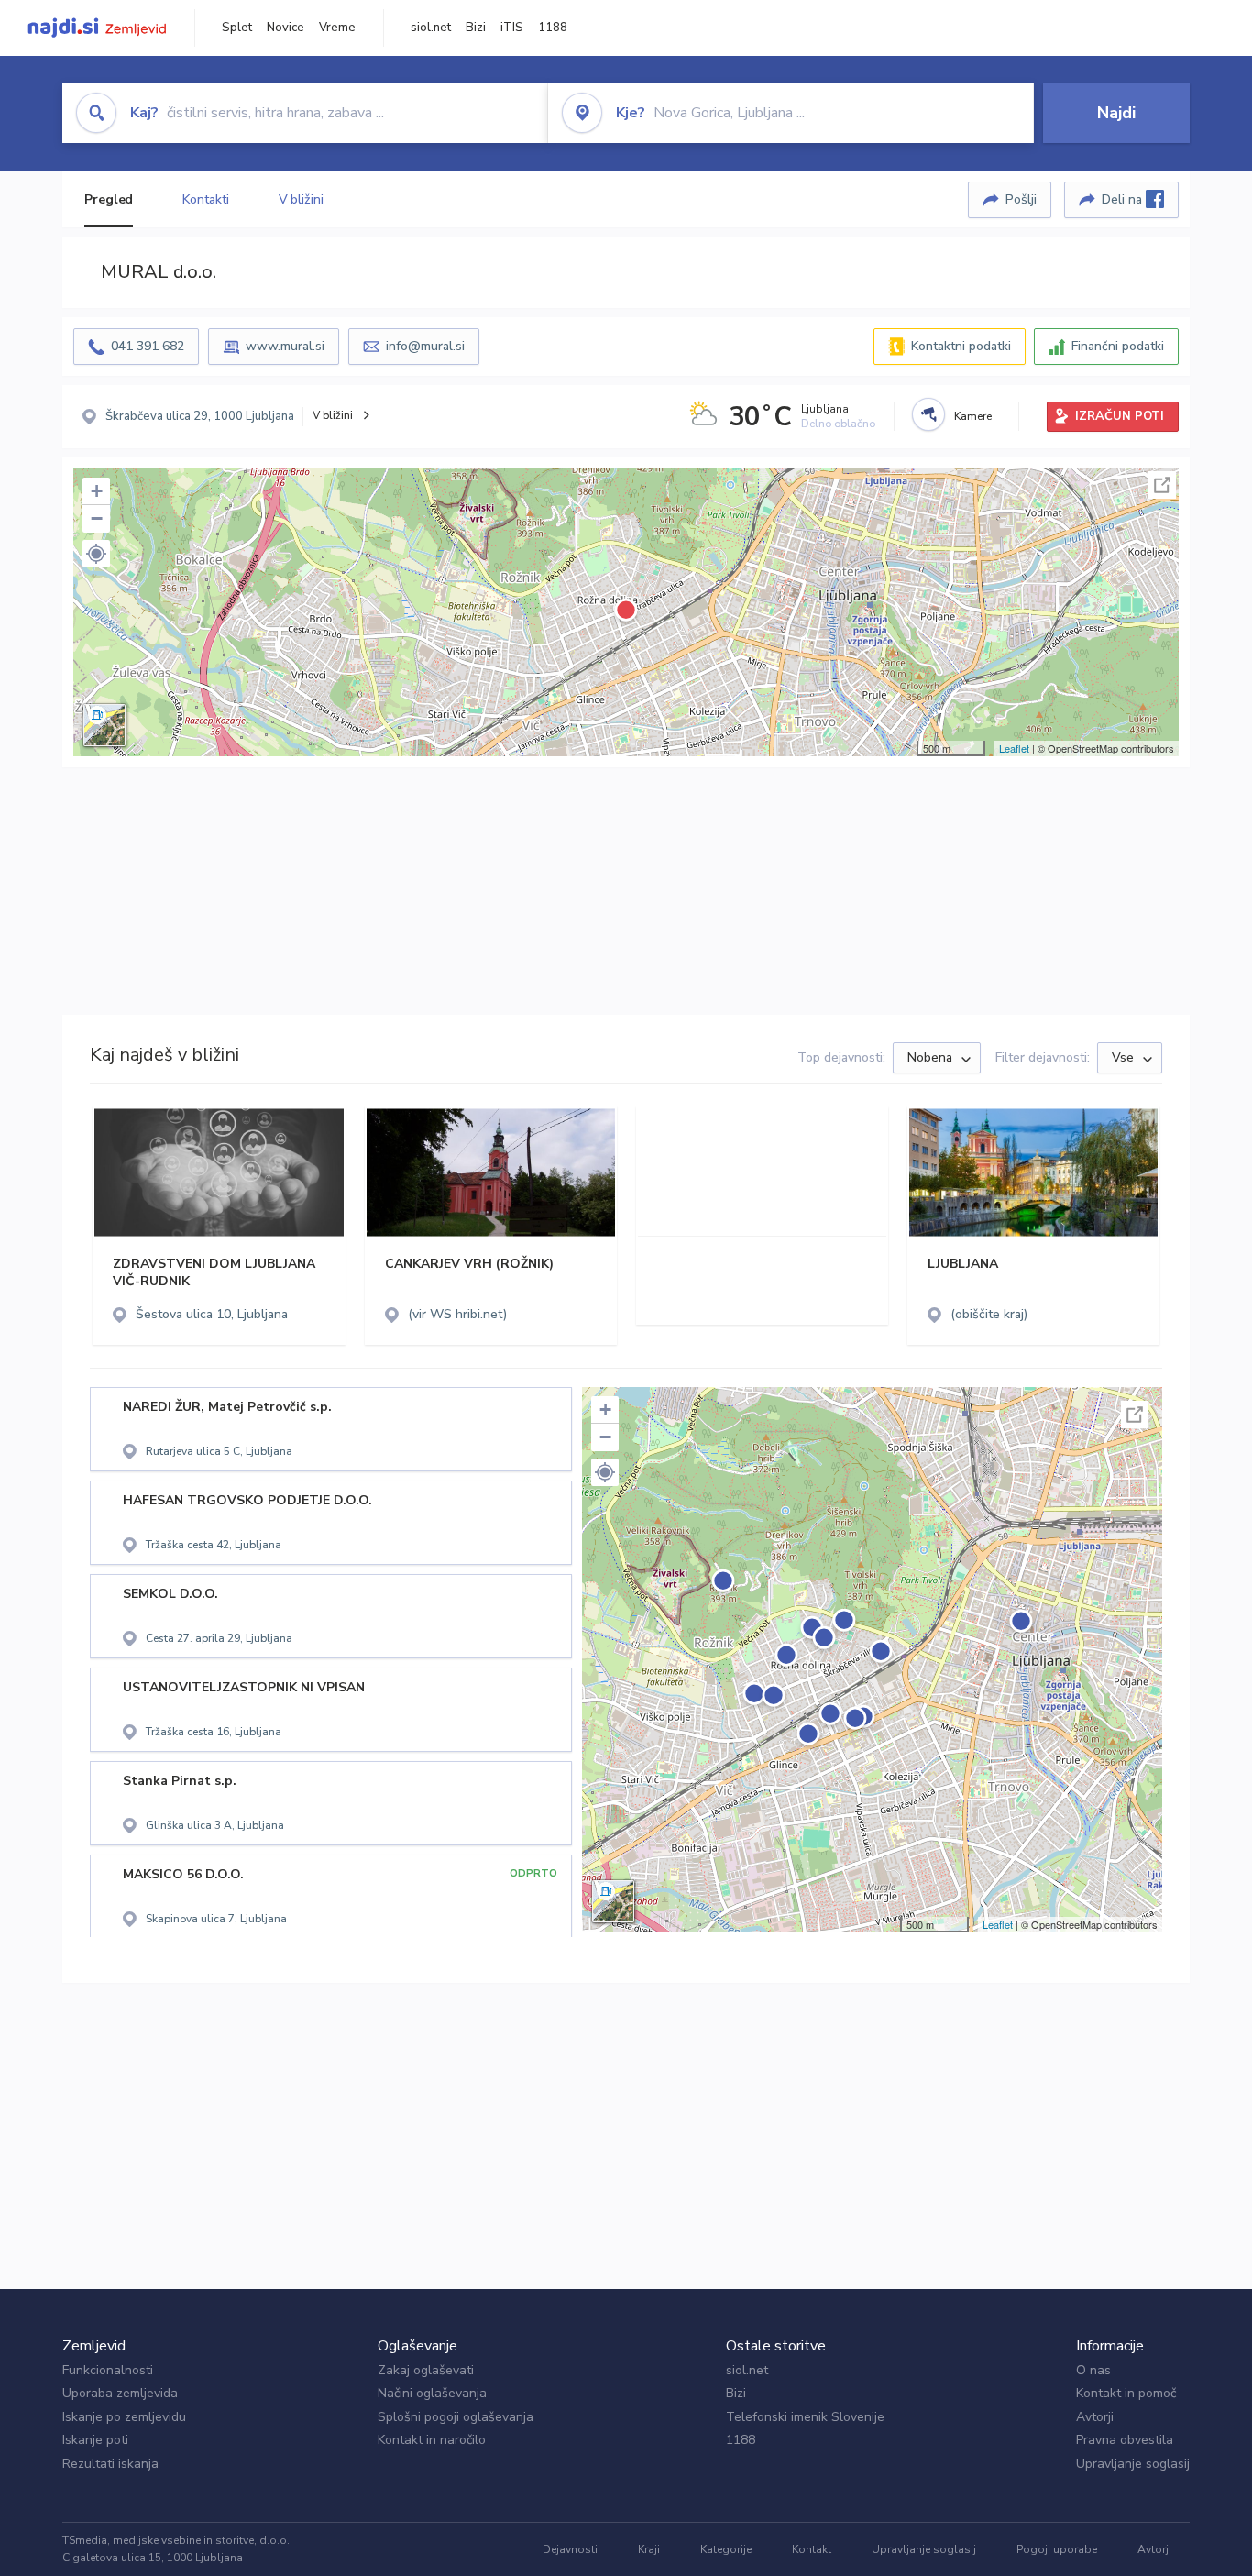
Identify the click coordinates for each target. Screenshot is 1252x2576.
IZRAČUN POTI (1120, 416)
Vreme (337, 28)
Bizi (476, 28)
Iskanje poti (95, 2440)
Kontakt (812, 2549)
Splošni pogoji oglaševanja (456, 2417)
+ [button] (97, 491)
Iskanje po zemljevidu (124, 2417)
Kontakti (205, 199)
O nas (1093, 2370)
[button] (96, 554)
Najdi (1116, 113)
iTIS (512, 28)
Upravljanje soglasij (1133, 2464)
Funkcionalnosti (108, 2370)
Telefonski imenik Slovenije (805, 2417)
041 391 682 (148, 346)
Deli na (1124, 199)
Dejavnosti (570, 2549)
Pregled (109, 199)
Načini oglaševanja (432, 2393)
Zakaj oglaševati (426, 2370)
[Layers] (104, 725)
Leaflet (1014, 748)
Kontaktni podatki (961, 346)
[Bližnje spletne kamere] (928, 414)
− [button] (97, 518)
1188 (553, 28)
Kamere (973, 416)
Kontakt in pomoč (1126, 2393)
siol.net (431, 28)
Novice (286, 28)
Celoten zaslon (1162, 485)
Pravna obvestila (1125, 2440)
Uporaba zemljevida (120, 2393)
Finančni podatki (1118, 346)
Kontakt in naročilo (432, 2440)
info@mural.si (425, 346)
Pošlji (1021, 199)
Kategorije (726, 2549)
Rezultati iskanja (110, 2464)
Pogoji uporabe (1057, 2549)
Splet (237, 28)
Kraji (649, 2549)
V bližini (301, 199)
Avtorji (1095, 2417)
